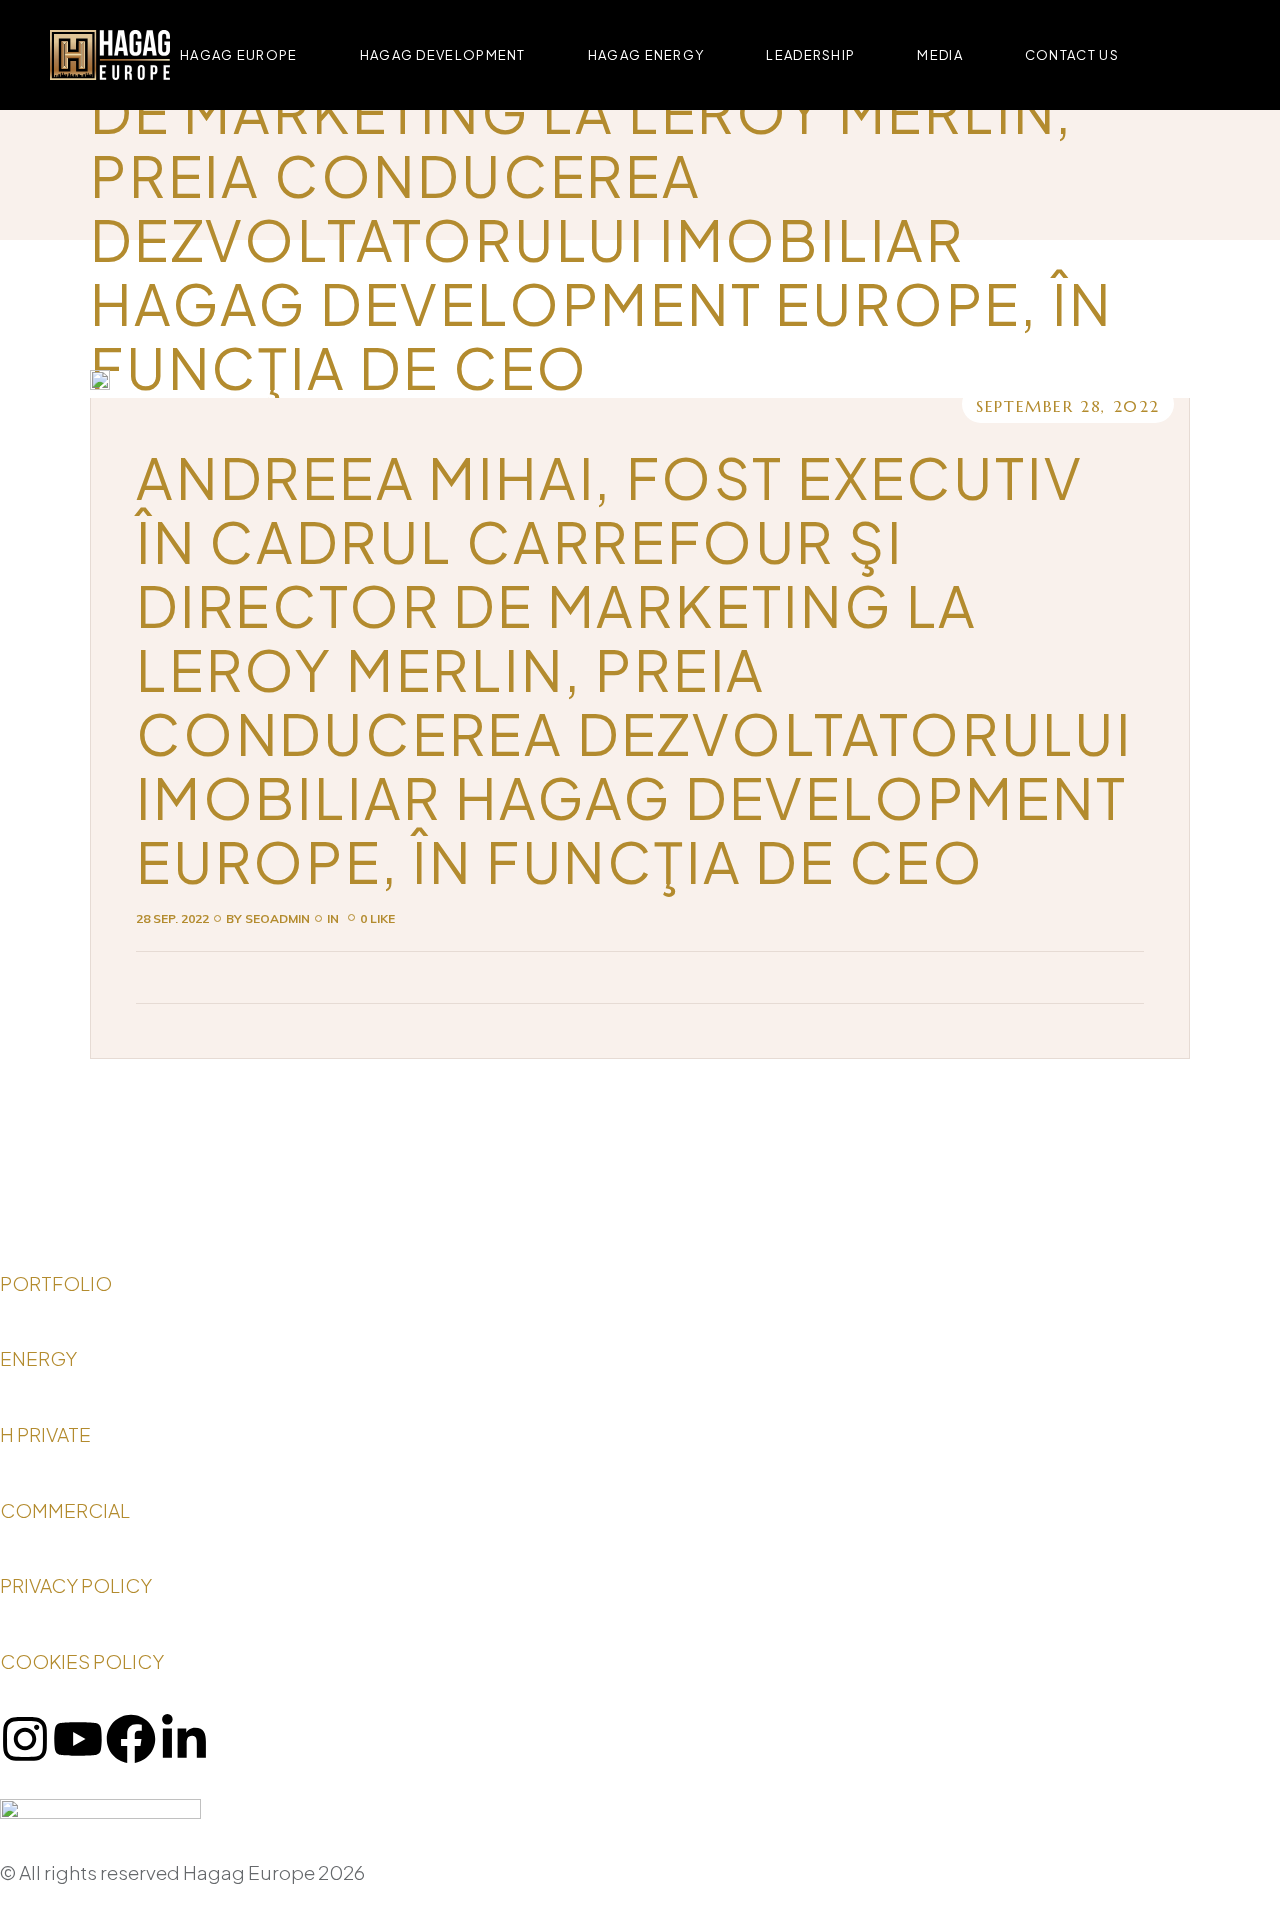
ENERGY (38, 1358)
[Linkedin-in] (184, 1739)
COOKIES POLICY (83, 1661)
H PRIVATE (45, 1434)
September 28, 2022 (1068, 406)
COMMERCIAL (66, 1510)
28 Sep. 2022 (172, 918)
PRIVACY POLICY (77, 1585)
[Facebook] (131, 1739)
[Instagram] (25, 1739)
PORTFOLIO (56, 1283)
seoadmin (268, 918)
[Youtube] (78, 1739)
